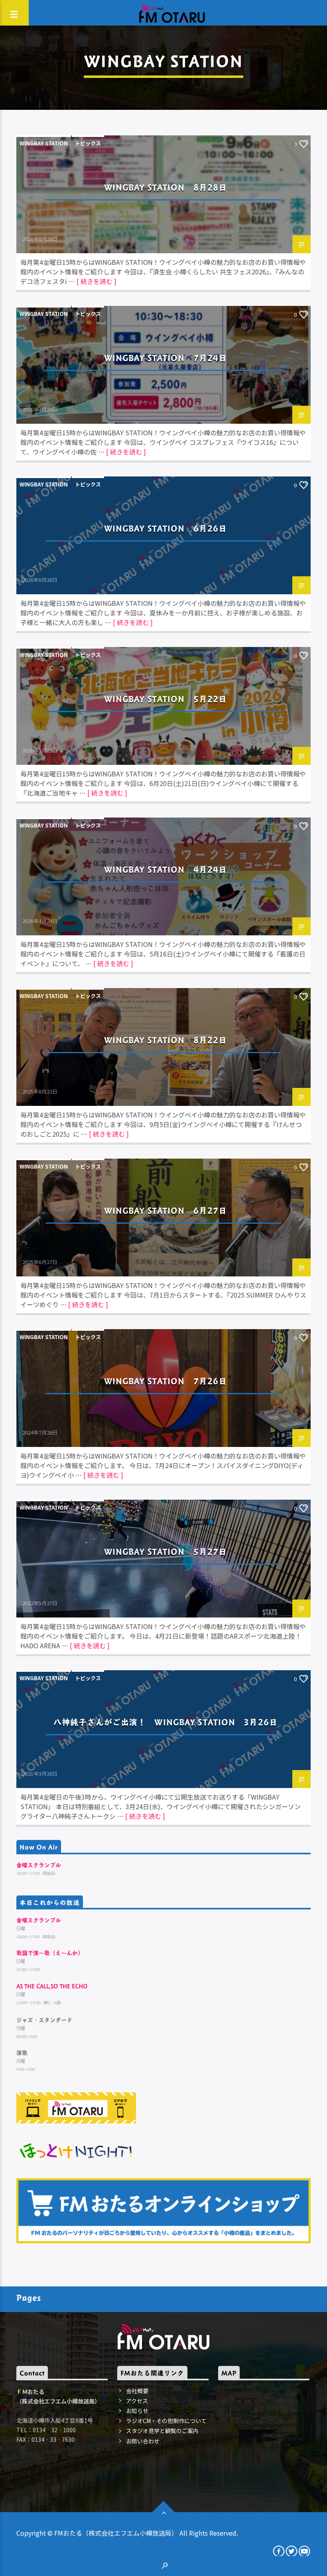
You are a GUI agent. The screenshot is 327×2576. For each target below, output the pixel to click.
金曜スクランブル (39, 1865)
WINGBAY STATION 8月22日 (166, 1040)
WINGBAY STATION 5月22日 (166, 699)
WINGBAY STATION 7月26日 (166, 1381)
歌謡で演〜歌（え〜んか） (50, 1953)
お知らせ (137, 2411)
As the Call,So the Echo (52, 1986)
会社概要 (137, 2391)
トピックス (88, 143)
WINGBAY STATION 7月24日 (166, 358)
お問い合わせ (143, 2441)
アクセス (137, 2401)
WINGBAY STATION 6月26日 (166, 528)
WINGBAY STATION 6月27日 (166, 1210)
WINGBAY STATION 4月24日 (166, 869)
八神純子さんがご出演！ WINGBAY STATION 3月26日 (165, 1722)
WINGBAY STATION (44, 143)
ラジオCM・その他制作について (166, 2421)
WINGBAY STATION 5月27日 (166, 1551)
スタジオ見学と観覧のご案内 (162, 2431)
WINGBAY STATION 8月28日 (166, 187)
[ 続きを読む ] (97, 281)
